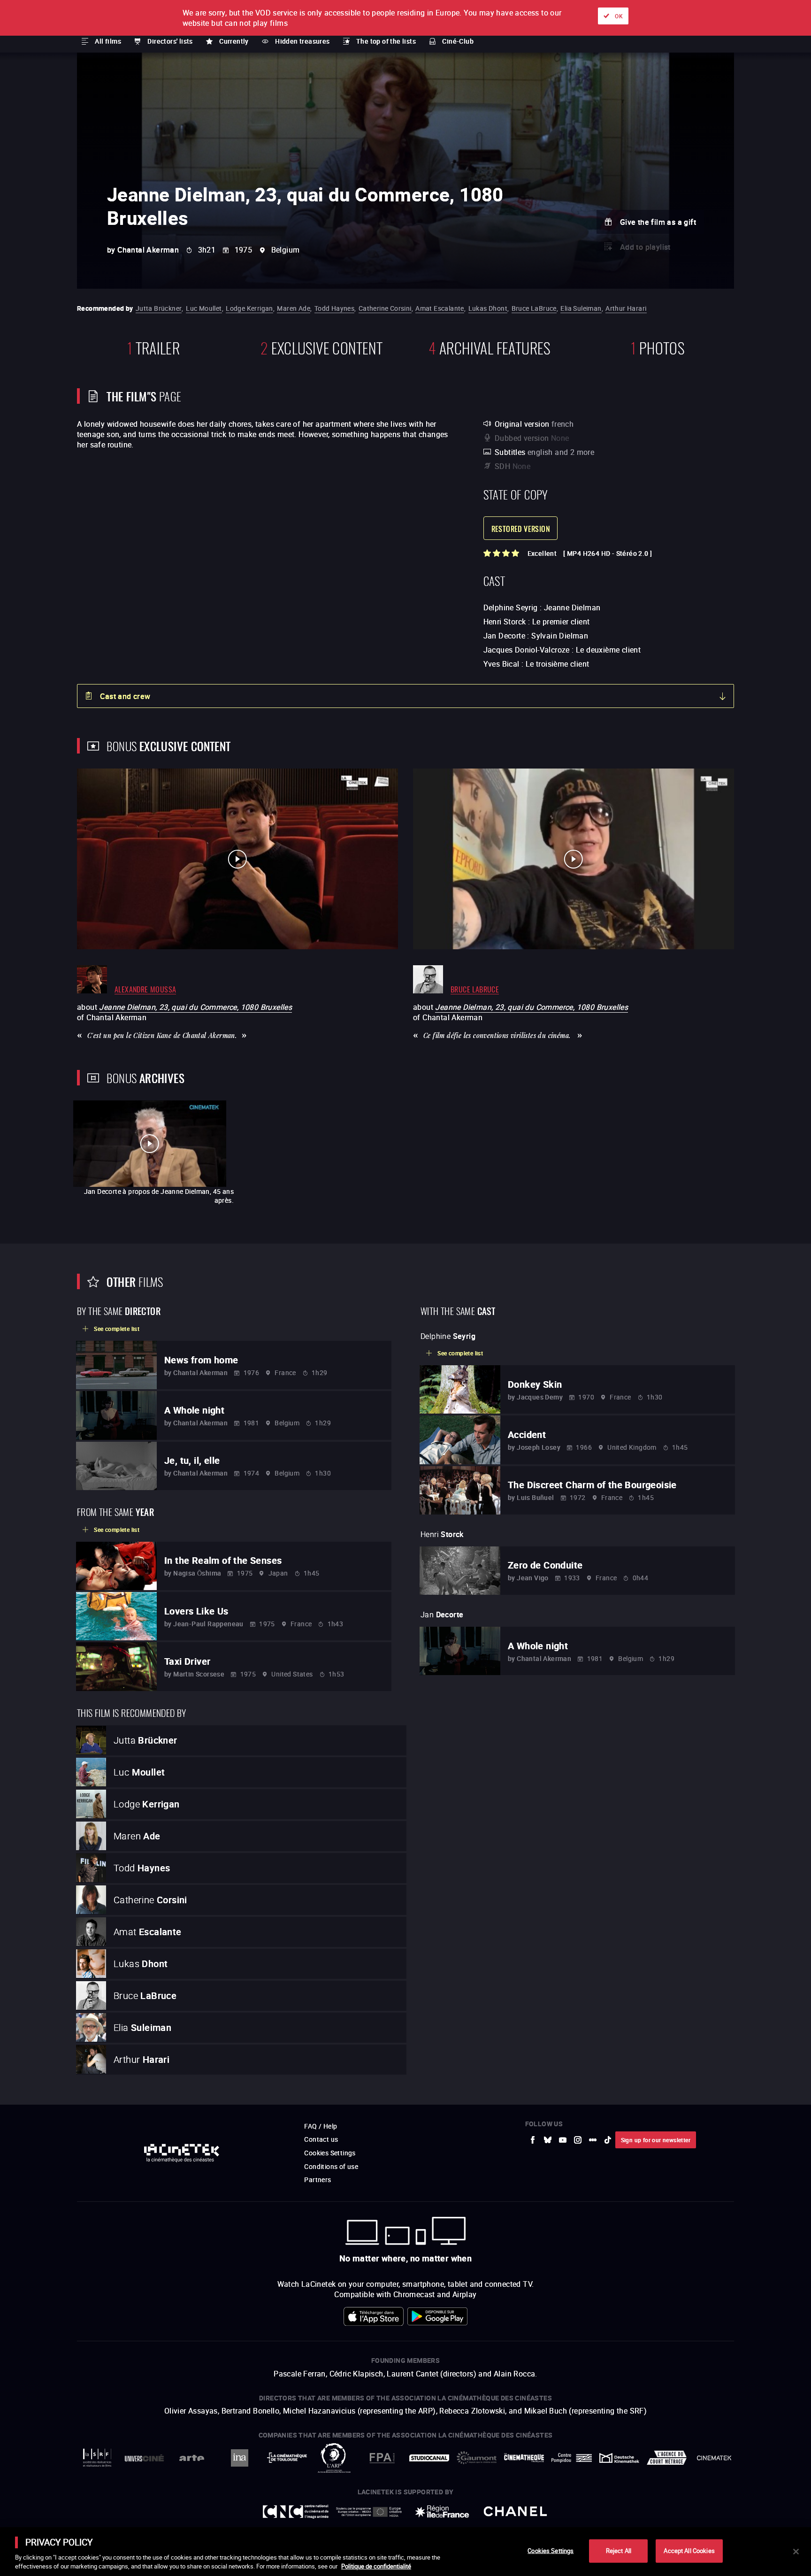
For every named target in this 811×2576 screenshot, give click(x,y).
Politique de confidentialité (376, 2566)
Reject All (619, 2551)
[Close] (796, 2552)
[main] (405, 2552)
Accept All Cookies (689, 2551)
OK (619, 16)
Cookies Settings (551, 2551)
